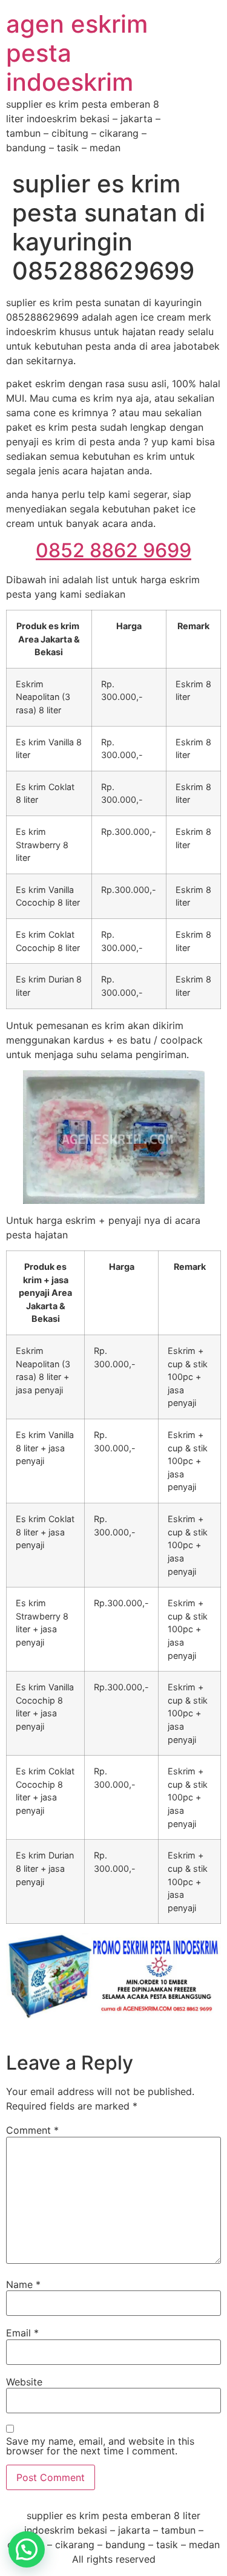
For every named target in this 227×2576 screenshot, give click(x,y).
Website (24, 2382)
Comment (32, 2130)
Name (23, 2284)
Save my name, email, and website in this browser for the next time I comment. (100, 2446)
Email (22, 2333)
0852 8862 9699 (113, 550)
